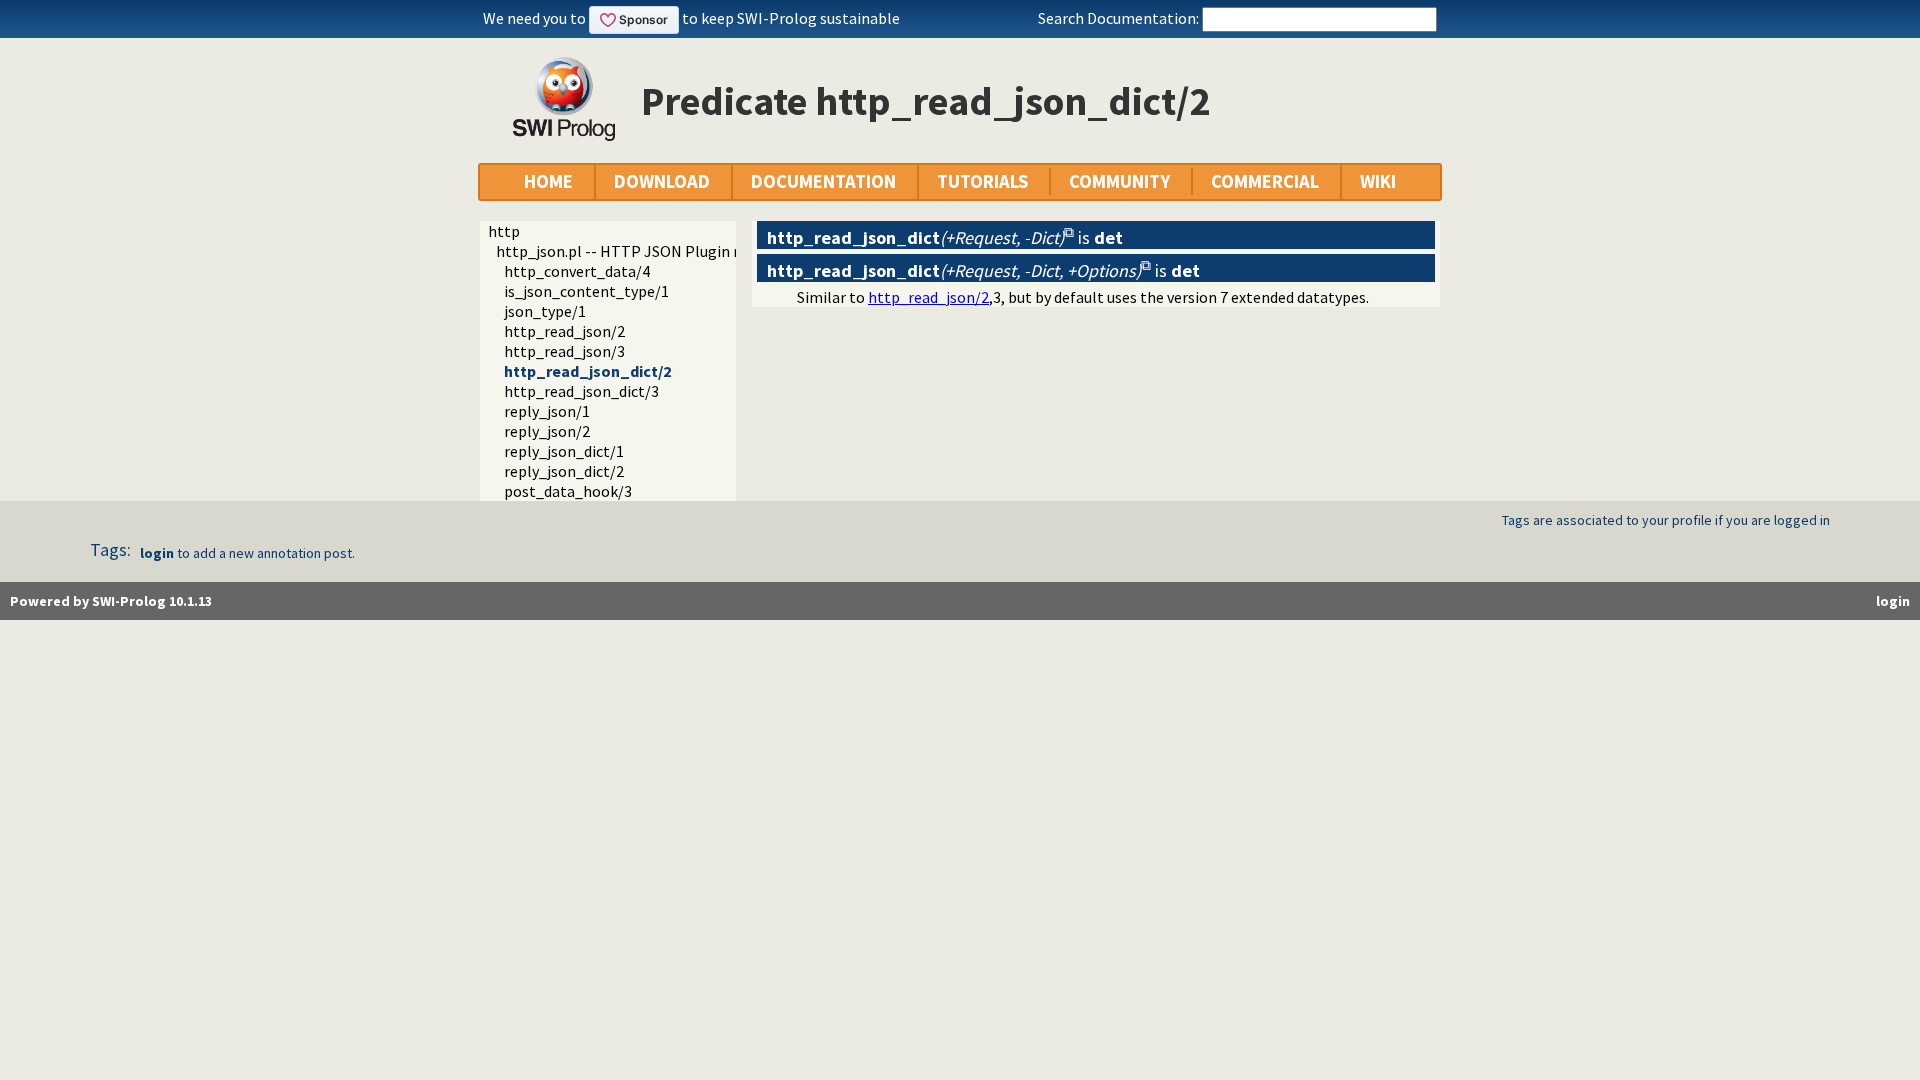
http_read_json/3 (564, 351)
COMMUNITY (1119, 181)
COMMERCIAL (1265, 181)
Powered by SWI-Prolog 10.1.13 (111, 601)
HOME (548, 181)
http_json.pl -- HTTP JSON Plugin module (640, 251)
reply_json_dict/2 (564, 471)
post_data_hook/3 (568, 491)
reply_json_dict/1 (564, 451)
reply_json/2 (547, 431)
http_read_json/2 (564, 331)
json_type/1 (545, 311)
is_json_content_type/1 (586, 291)
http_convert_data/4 (577, 271)
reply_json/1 (547, 411)
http (504, 231)
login (157, 553)
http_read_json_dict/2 (587, 371)
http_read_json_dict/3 (581, 391)
